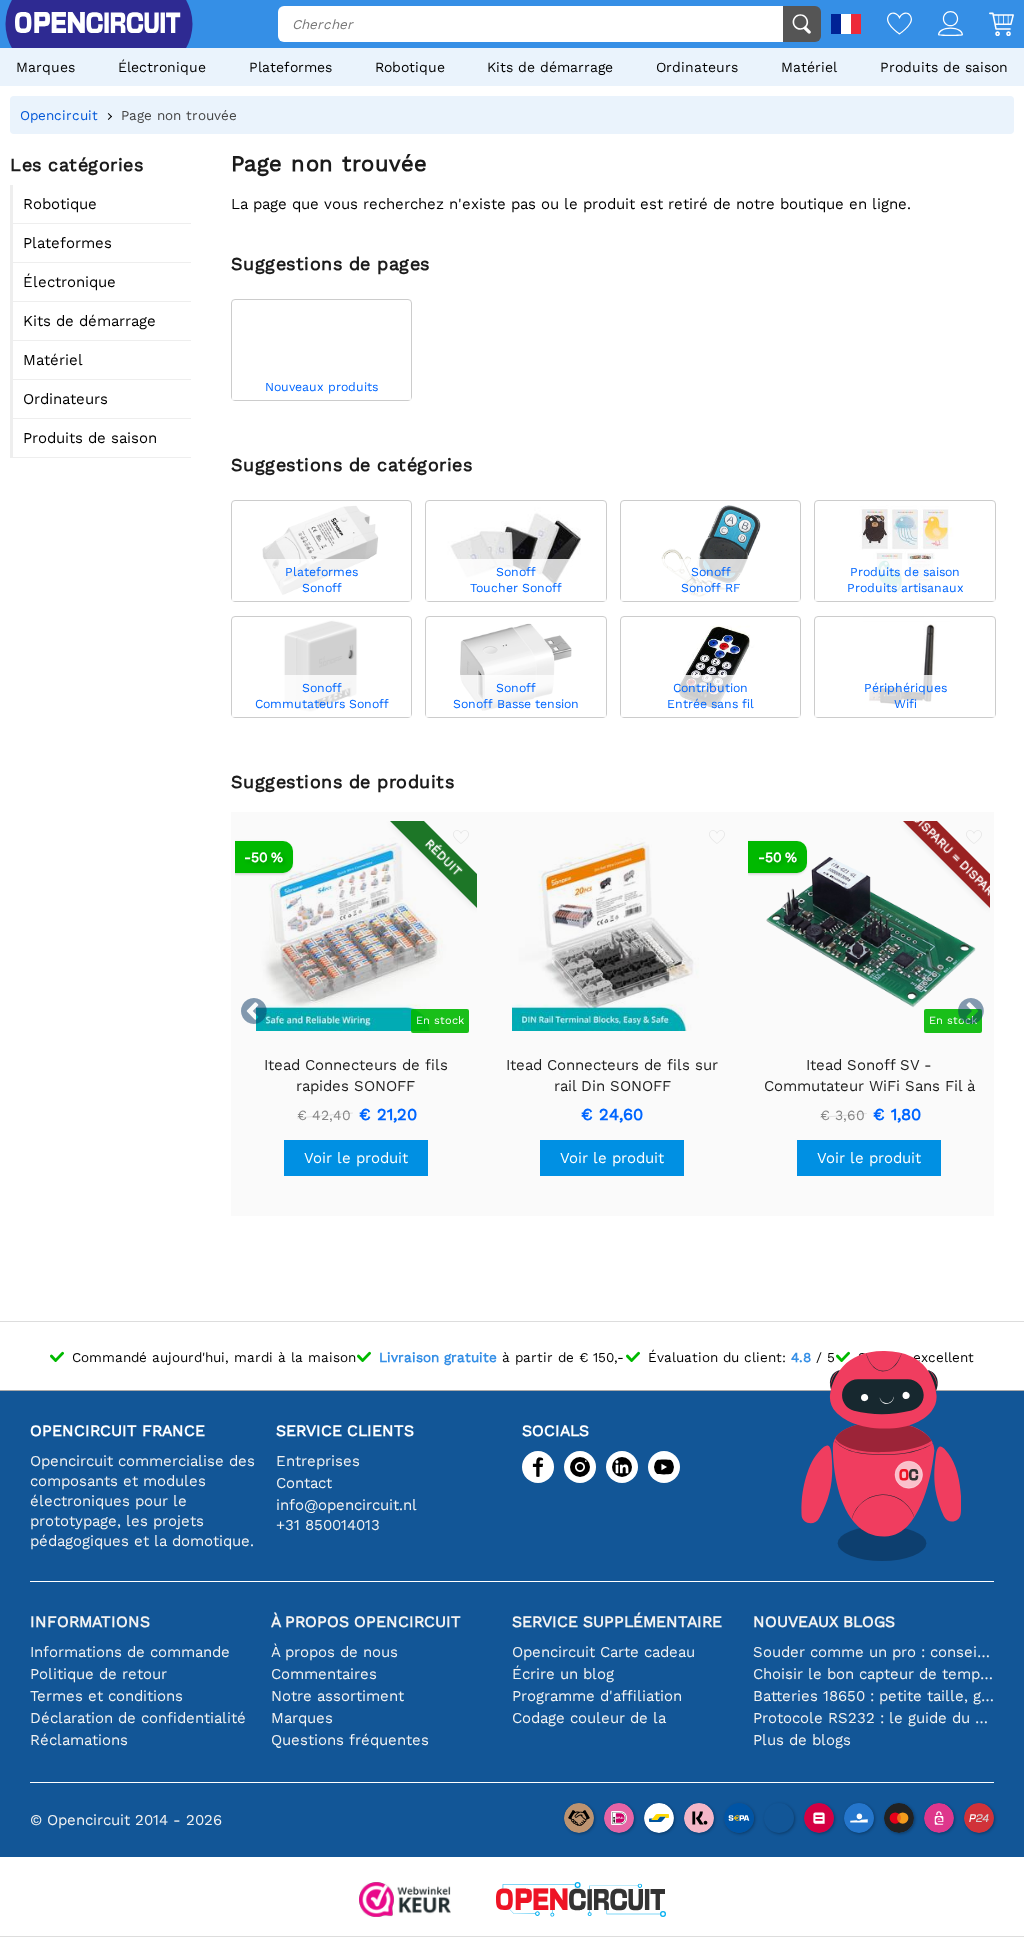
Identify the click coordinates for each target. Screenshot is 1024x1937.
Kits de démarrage (550, 67)
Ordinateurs (697, 67)
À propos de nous (334, 1652)
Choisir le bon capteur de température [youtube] (873, 1674)
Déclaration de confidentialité (138, 1718)
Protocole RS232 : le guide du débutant (873, 1718)
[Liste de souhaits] (886, 25)
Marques (45, 67)
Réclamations (79, 1740)
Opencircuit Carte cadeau (603, 1652)
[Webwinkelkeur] (405, 1901)
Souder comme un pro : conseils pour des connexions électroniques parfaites (873, 1652)
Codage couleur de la (589, 1718)
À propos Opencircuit (366, 1621)
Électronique (162, 67)
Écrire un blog (563, 1674)
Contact (304, 1483)
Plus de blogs (802, 1740)
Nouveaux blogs (824, 1621)
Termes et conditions (106, 1696)
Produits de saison (944, 67)
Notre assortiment (337, 1696)
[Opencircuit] (581, 1901)
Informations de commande (130, 1652)
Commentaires (324, 1674)
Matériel (809, 67)
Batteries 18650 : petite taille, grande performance (873, 1696)
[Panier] (988, 25)
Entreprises (318, 1461)
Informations (90, 1621)
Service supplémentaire (617, 1621)
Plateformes (290, 67)
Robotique (410, 67)
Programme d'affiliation (597, 1696)
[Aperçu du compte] (937, 25)
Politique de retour (98, 1674)
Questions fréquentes (350, 1740)
